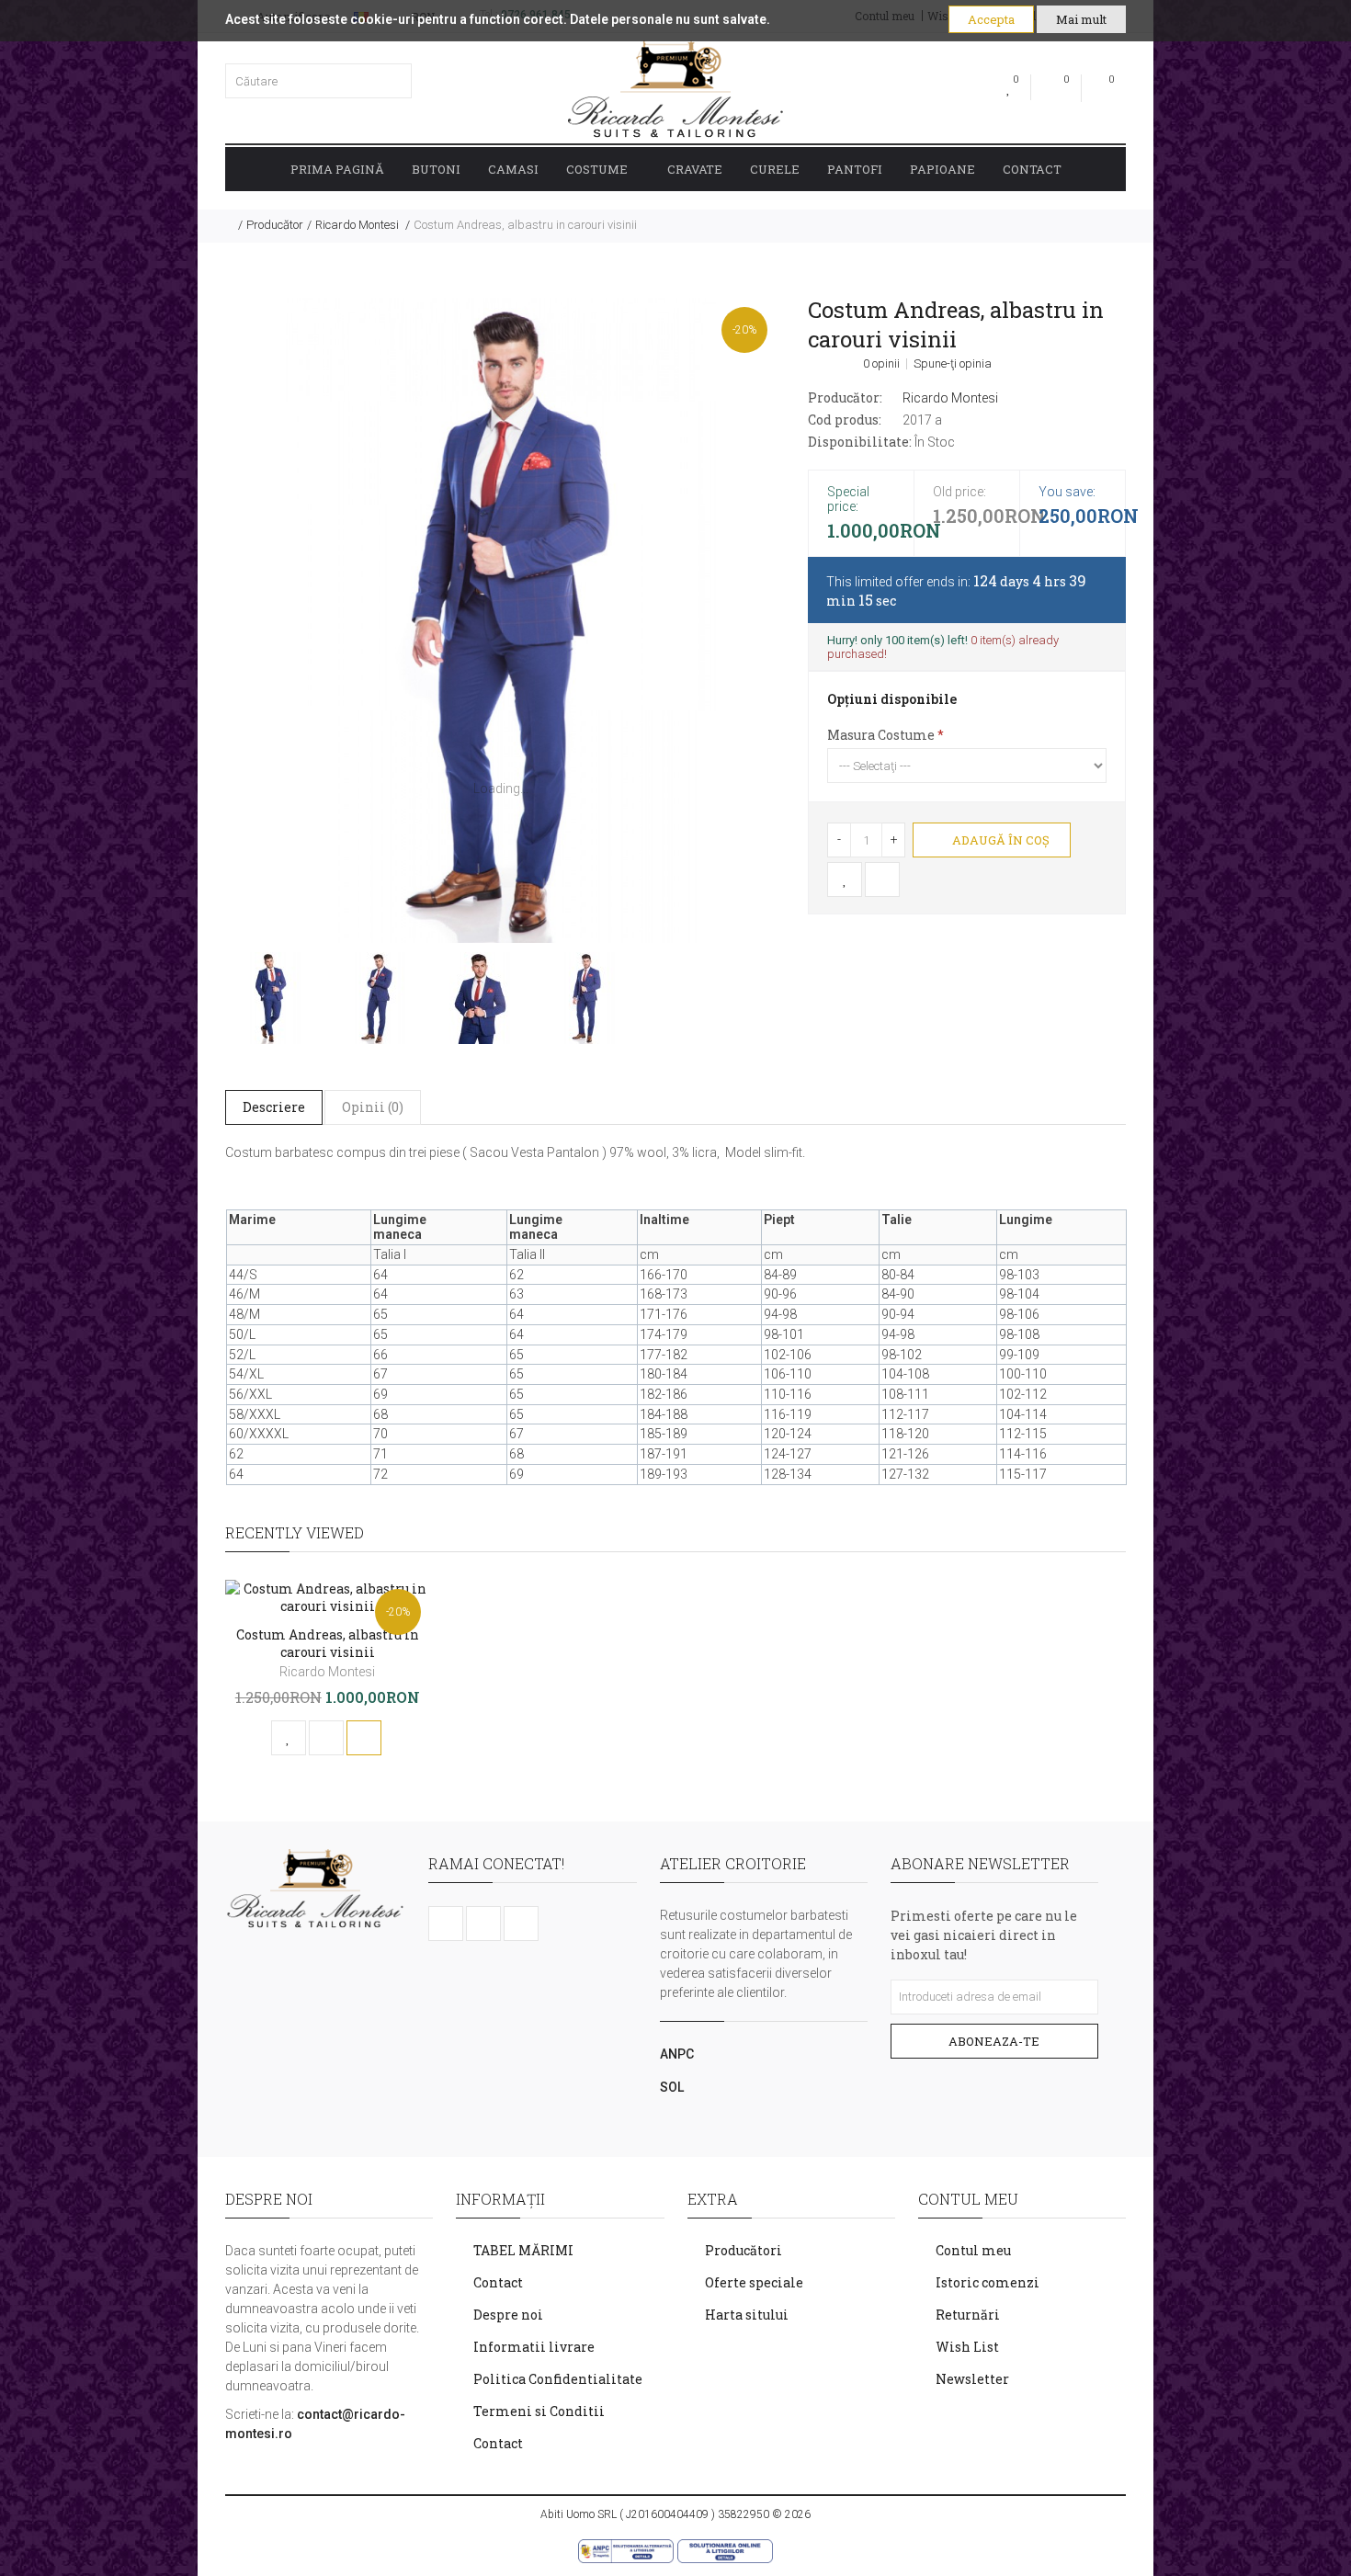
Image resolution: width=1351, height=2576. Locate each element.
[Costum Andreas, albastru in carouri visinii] (501, 620)
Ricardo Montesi (358, 225)
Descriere (274, 1107)
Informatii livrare (534, 2347)
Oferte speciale (754, 2282)
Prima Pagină (337, 169)
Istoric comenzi (988, 2282)
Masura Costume (881, 735)
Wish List (967, 2347)
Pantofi (855, 169)
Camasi (513, 169)
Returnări (968, 2315)
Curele (775, 169)
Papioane (942, 169)
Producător (275, 225)
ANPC (677, 2054)
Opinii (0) (373, 1107)
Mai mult (1081, 19)
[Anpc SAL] (626, 2549)
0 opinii (881, 364)
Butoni (436, 169)
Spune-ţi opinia (953, 364)
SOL (672, 2087)
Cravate (695, 169)
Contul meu (973, 2250)
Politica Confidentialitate (558, 2379)
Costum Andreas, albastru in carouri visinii (525, 225)
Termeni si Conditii (539, 2411)
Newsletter (972, 2379)
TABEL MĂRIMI (523, 2250)
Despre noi (508, 2315)
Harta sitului (747, 2315)
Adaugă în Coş (999, 840)
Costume (597, 169)
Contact (1032, 169)
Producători (744, 2250)
